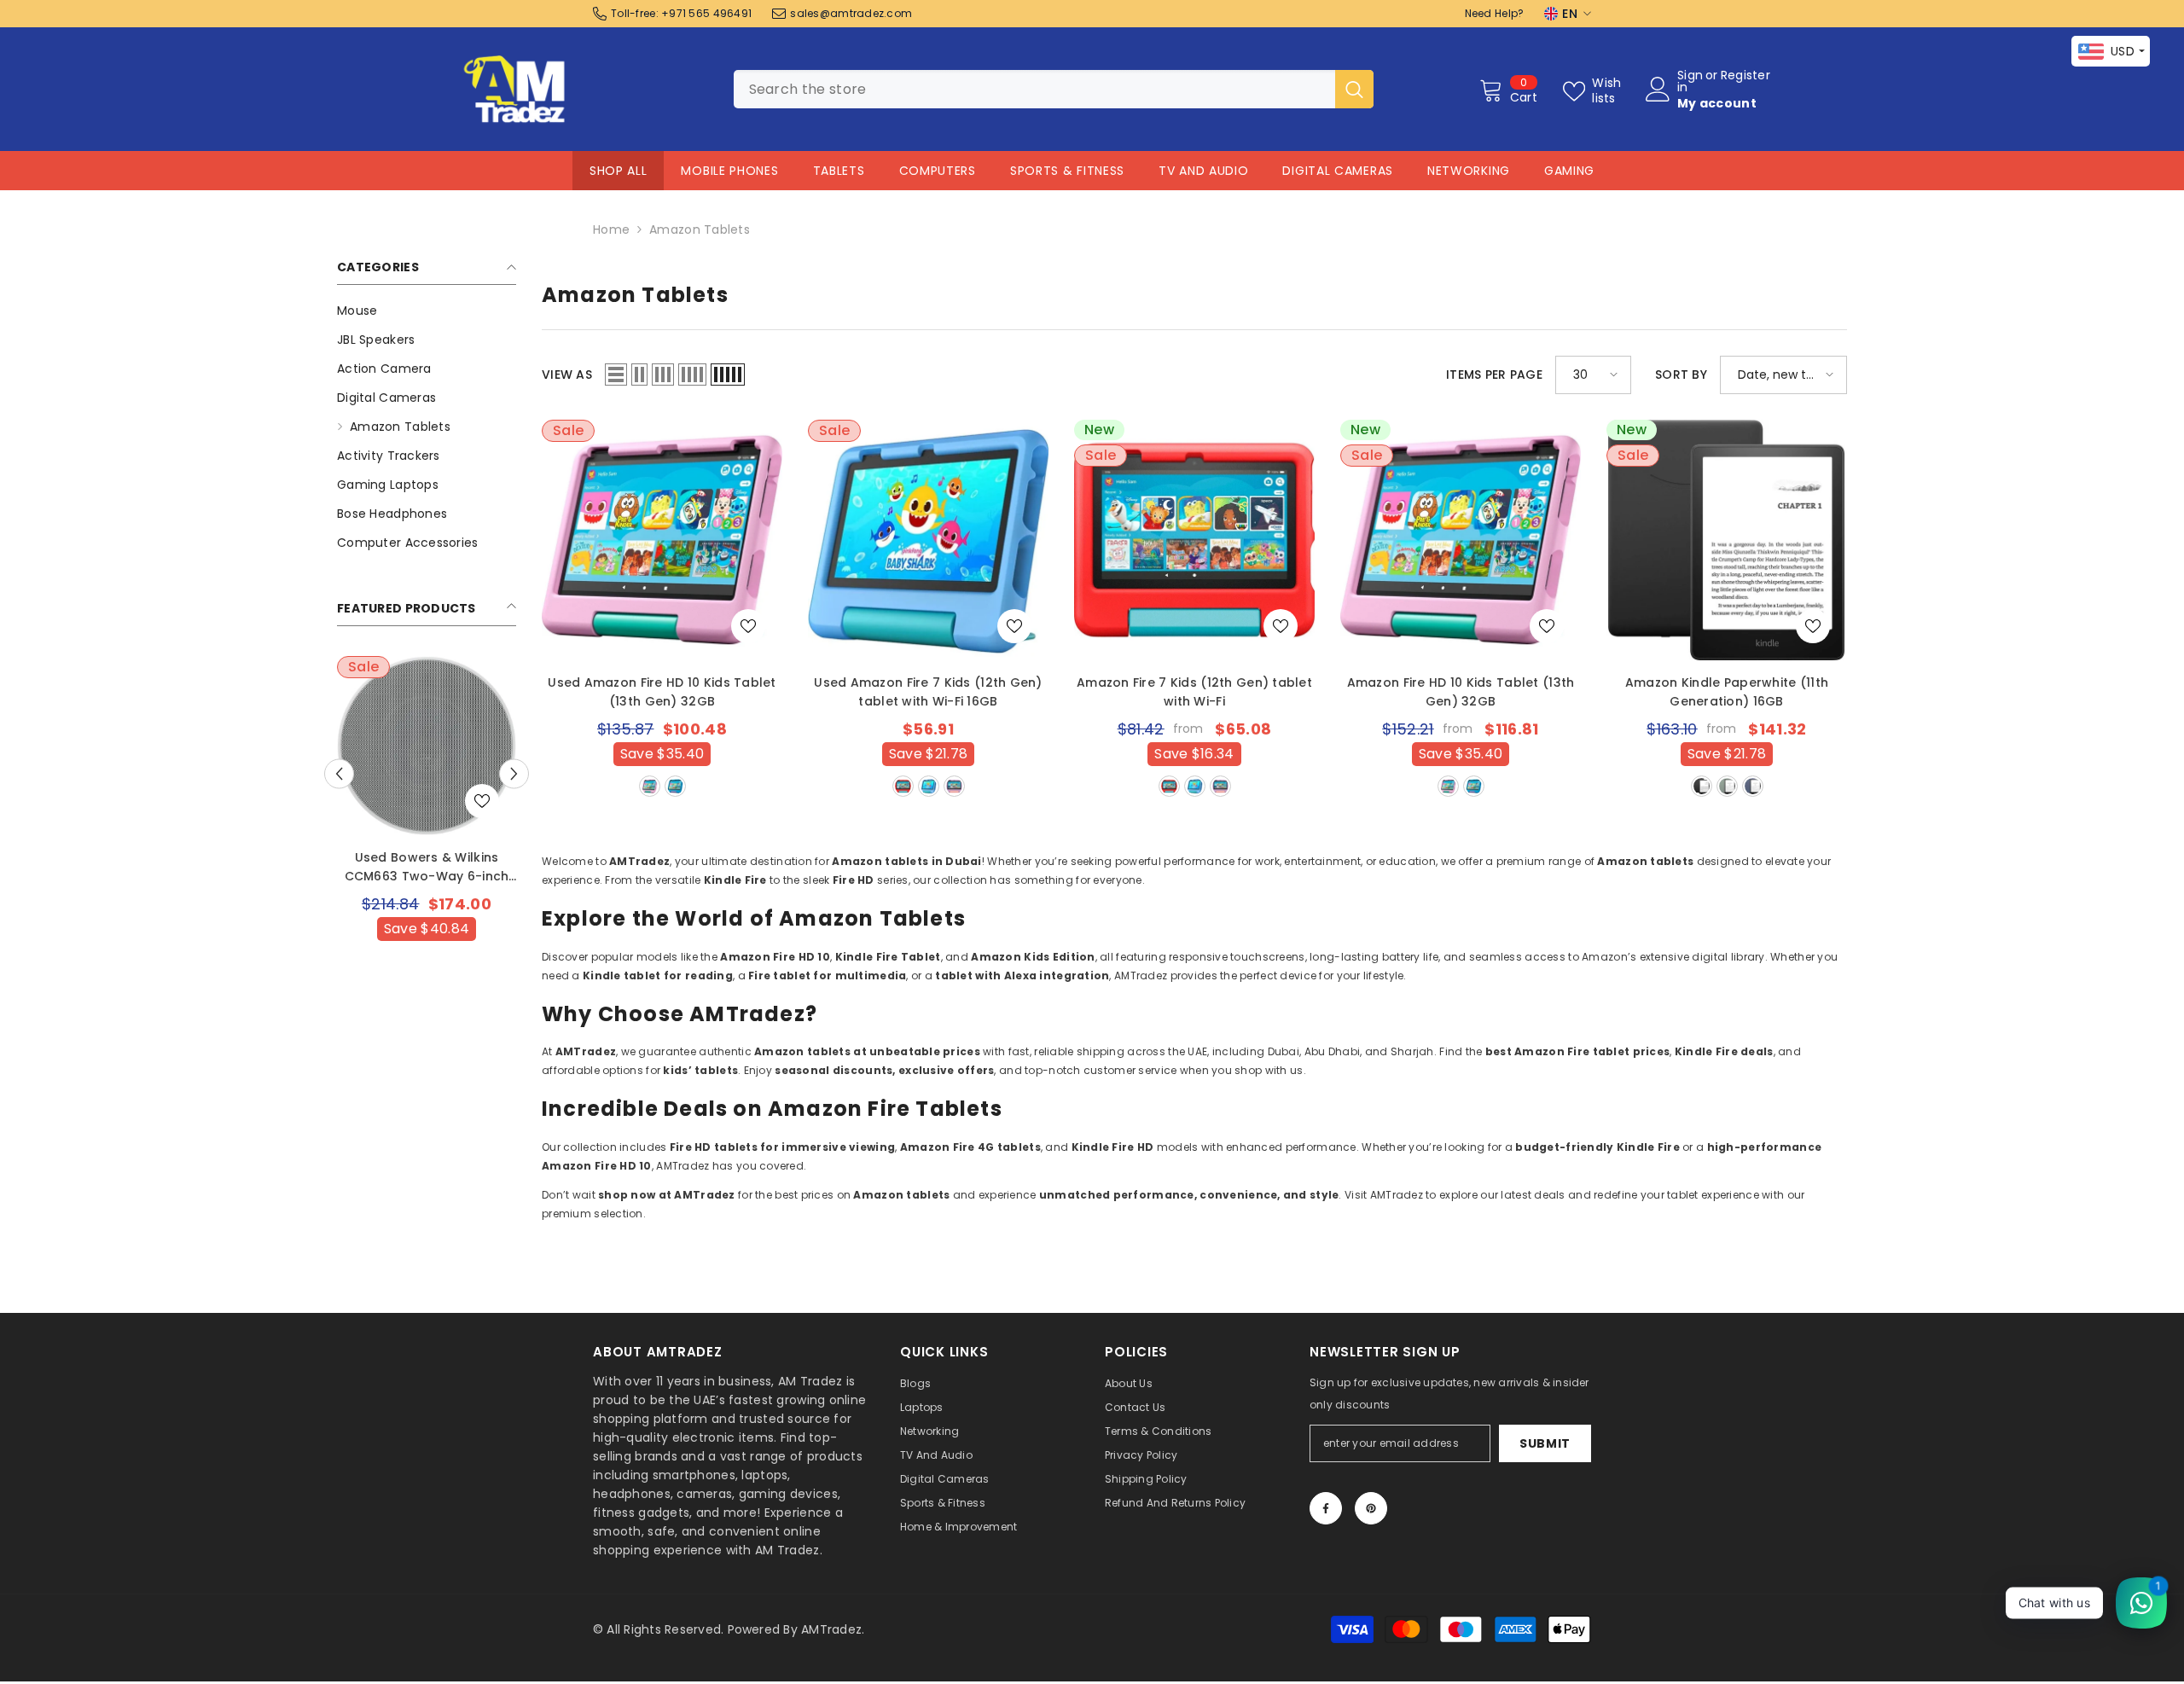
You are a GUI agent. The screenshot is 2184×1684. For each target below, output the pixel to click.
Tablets (839, 171)
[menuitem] (427, 311)
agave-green (1727, 786)
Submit (1545, 1443)
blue (675, 786)
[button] (514, 773)
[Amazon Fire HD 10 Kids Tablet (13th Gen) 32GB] (1461, 540)
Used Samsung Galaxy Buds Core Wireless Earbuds (426, 867)
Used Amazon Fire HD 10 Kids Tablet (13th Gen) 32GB (662, 692)
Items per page (1494, 375)
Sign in (1690, 81)
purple (954, 786)
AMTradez (831, 1629)
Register (1745, 76)
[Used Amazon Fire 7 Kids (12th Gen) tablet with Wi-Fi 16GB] (928, 540)
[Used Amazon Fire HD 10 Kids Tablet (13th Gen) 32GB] (662, 540)
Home (611, 229)
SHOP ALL (619, 171)
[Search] (1054, 89)
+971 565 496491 (706, 13)
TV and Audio (1203, 171)
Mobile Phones (729, 171)
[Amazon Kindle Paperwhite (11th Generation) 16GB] (1727, 540)
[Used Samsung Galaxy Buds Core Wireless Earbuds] (427, 746)
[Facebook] (1326, 1508)
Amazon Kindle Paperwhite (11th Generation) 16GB (1727, 692)
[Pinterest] (1371, 1508)
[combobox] (1034, 89)
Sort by (1681, 375)
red (903, 786)
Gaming (1569, 171)
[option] (427, 833)
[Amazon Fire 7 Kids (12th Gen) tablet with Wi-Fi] (1194, 540)
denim (1753, 786)
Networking (1469, 171)
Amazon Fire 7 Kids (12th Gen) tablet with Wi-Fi (1194, 692)
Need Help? (1495, 13)
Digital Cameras (1338, 171)
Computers (938, 171)
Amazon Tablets (700, 229)
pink (650, 786)
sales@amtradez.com (851, 13)
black (1702, 786)
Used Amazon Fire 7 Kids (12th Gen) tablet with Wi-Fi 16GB (928, 692)
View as (567, 375)
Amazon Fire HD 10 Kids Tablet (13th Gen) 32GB (1461, 692)
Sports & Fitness (1067, 171)
